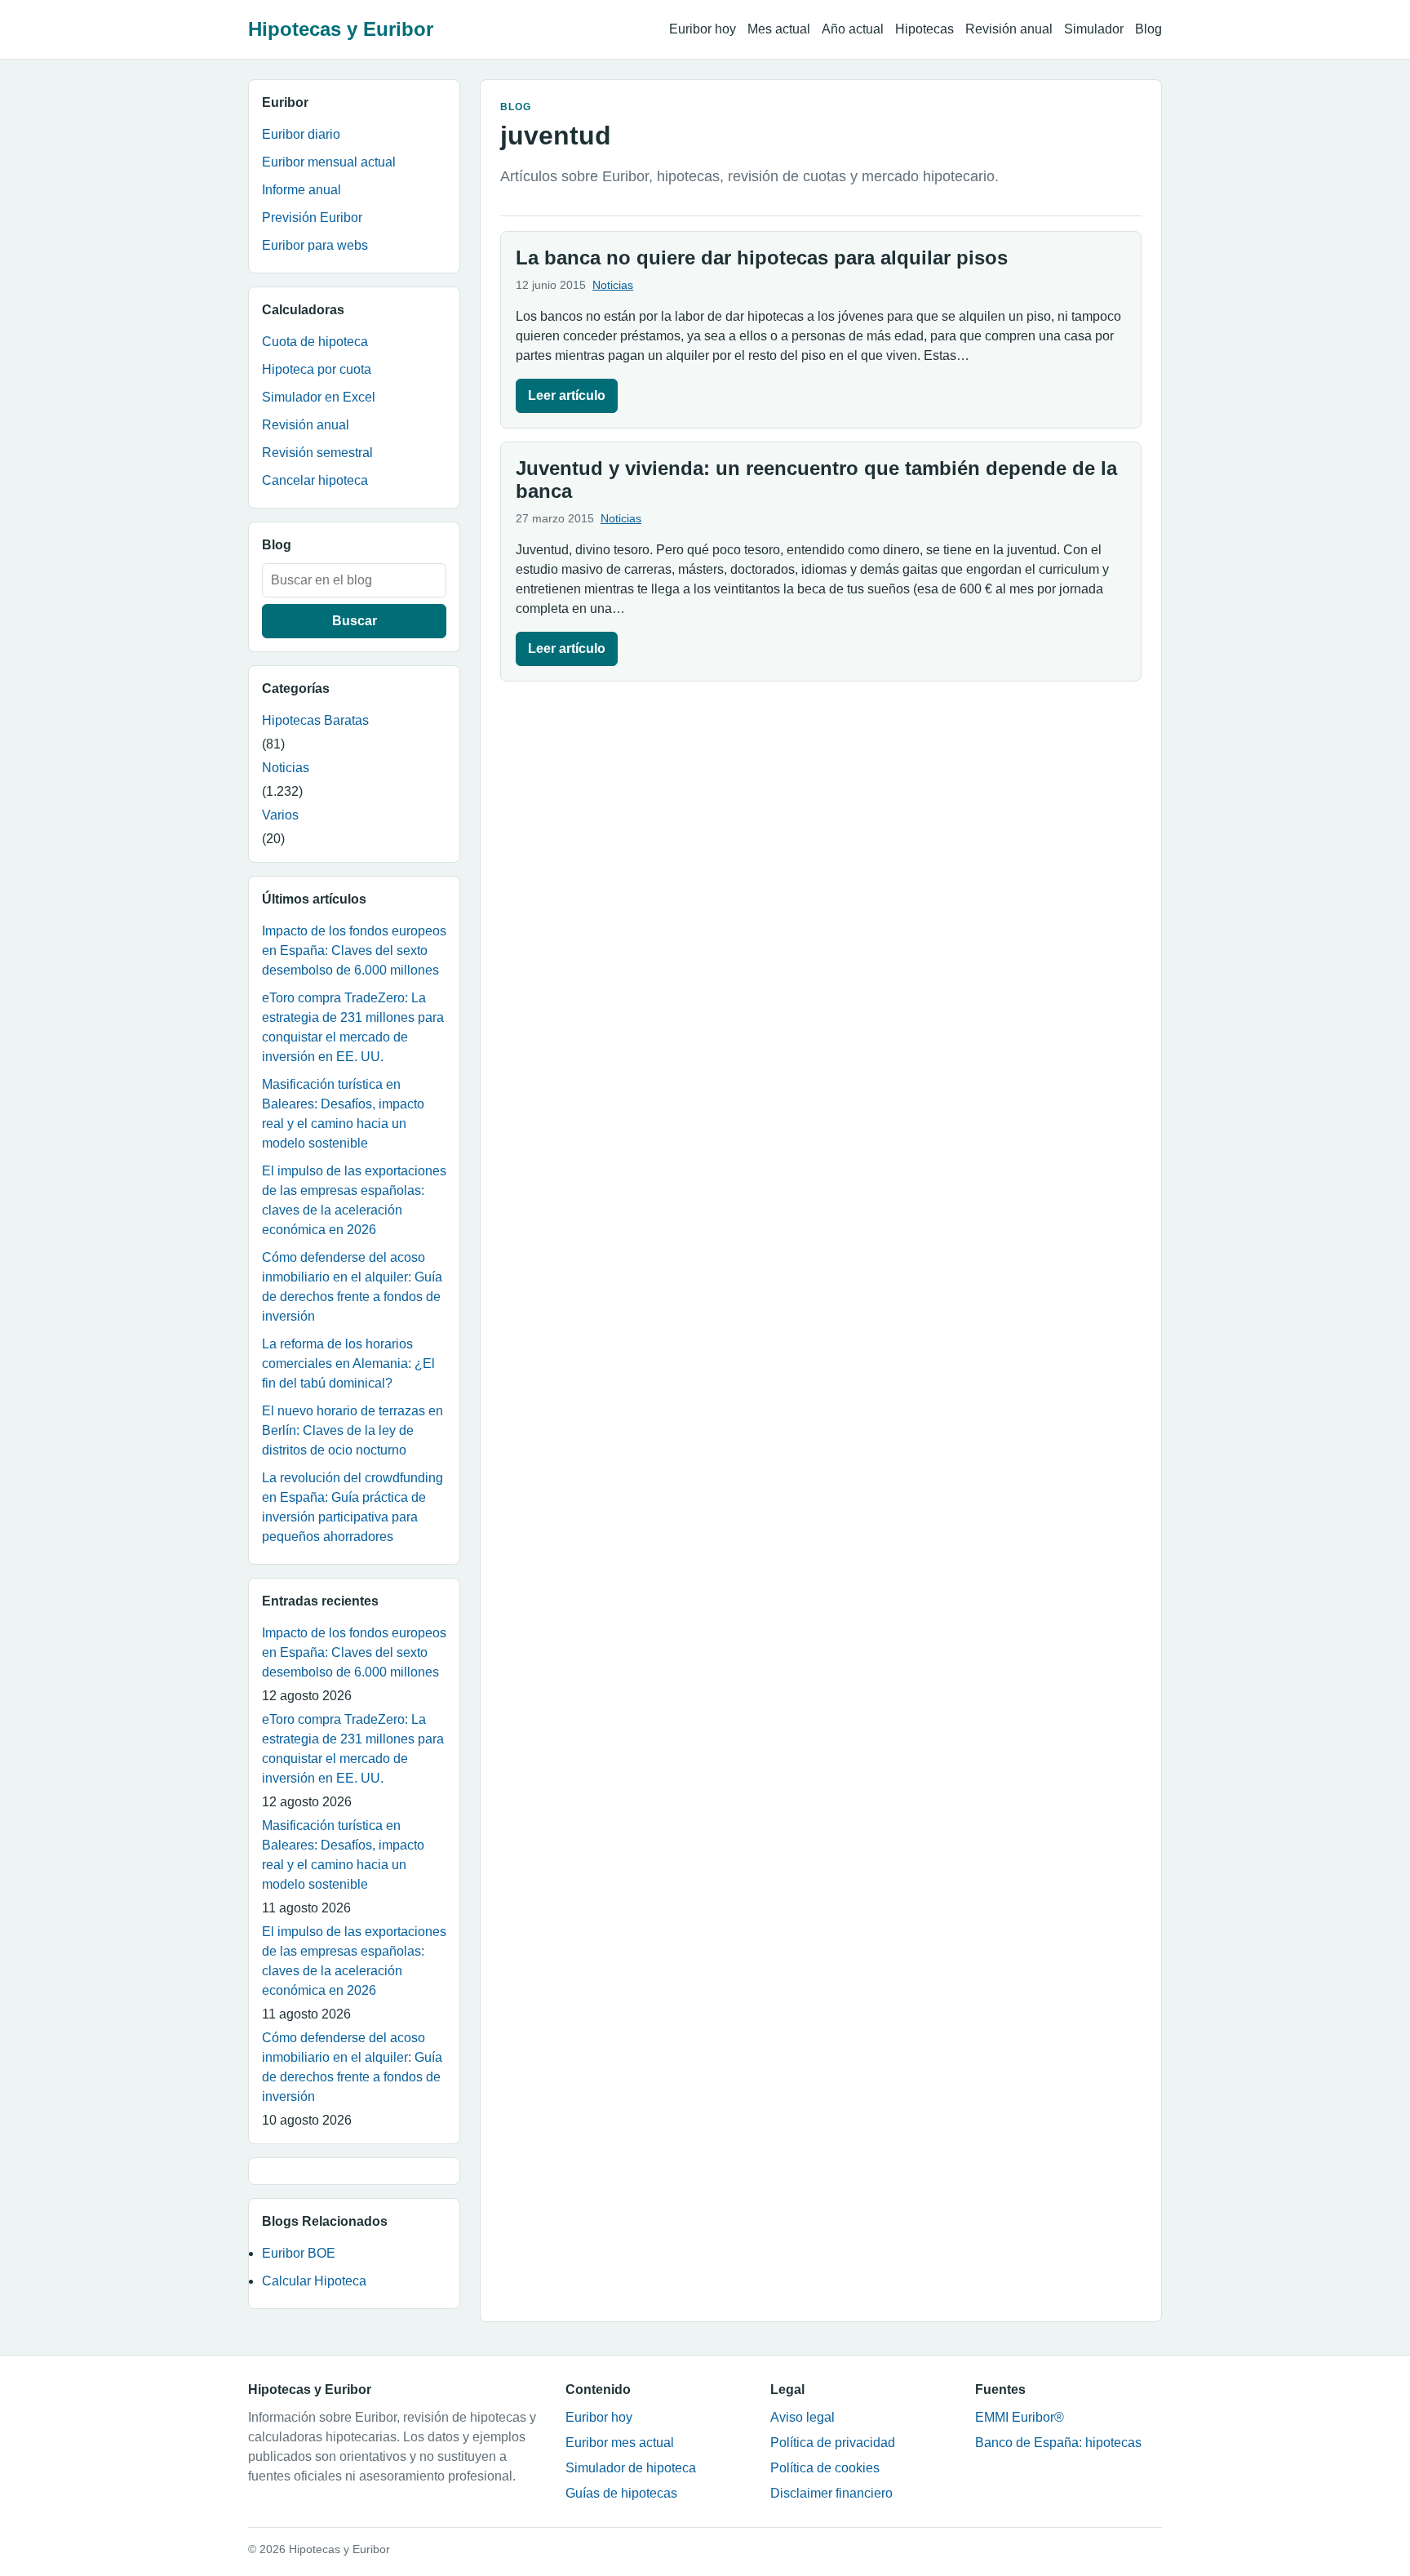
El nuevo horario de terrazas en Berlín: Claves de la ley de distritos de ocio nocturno (352, 1430)
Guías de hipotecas (621, 2493)
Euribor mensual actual (329, 162)
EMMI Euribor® (1020, 2417)
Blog (1148, 29)
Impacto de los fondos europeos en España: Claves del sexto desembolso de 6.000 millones (354, 950)
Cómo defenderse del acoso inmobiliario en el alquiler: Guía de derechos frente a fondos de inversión (352, 1287)
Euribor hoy (703, 29)
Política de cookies (825, 2468)
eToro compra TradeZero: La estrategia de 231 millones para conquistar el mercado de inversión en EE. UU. (353, 1027)
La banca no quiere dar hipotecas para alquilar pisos (762, 258)
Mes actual (779, 29)
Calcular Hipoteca (314, 2281)
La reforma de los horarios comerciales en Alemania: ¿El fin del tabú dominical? (348, 1364)
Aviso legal (803, 2417)
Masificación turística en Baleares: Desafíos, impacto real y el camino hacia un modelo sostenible (343, 1114)
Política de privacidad (833, 2443)
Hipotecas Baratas (315, 720)
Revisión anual (1009, 29)
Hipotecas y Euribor (341, 29)
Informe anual (302, 190)
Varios (280, 815)
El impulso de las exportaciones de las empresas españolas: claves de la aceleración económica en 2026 (354, 1200)
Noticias (286, 768)
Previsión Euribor (312, 218)
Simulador (1094, 29)
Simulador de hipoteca (631, 2468)
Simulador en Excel (319, 397)
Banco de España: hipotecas (1058, 2443)
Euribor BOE (299, 2253)
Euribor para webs (315, 245)
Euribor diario (301, 134)
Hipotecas (924, 29)
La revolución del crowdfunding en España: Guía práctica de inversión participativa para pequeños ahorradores (352, 1507)
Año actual (853, 29)
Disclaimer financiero (831, 2493)
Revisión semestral (317, 453)
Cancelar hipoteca (315, 480)
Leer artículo (567, 395)
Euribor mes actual (620, 2443)
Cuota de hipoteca (315, 342)
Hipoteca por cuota (317, 369)
